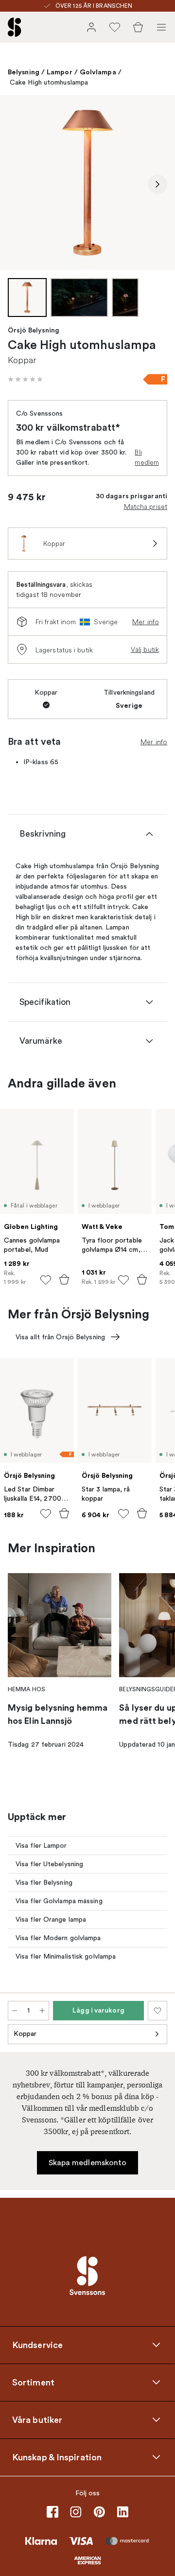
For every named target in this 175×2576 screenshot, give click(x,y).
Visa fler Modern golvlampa (58, 1938)
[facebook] (52, 2512)
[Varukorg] (138, 27)
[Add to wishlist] (46, 1280)
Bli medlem (147, 457)
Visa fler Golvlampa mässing (59, 1901)
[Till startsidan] (15, 27)
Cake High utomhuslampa (49, 82)
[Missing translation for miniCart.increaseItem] (42, 2011)
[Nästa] (157, 184)
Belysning (24, 72)
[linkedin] (122, 2512)
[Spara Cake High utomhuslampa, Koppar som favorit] (157, 2011)
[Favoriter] (115, 27)
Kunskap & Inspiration (57, 2457)
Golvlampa (98, 72)
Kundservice (37, 2345)
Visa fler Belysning (44, 1883)
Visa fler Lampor (41, 1846)
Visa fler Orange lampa (51, 1919)
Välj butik (145, 649)
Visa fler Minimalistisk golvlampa (66, 1956)
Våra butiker (37, 2419)
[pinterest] (99, 2512)
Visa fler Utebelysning (49, 1864)
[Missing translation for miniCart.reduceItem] (15, 2011)
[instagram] (76, 2512)
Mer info (146, 622)
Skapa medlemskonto (88, 2163)
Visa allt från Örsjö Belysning (60, 1337)
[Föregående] (17, 184)
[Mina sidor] (91, 27)
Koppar (25, 2034)
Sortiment (33, 2382)
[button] (25, 379)
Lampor (60, 72)
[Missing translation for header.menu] (161, 27)
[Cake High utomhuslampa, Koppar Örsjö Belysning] (87, 183)
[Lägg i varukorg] (64, 1279)
